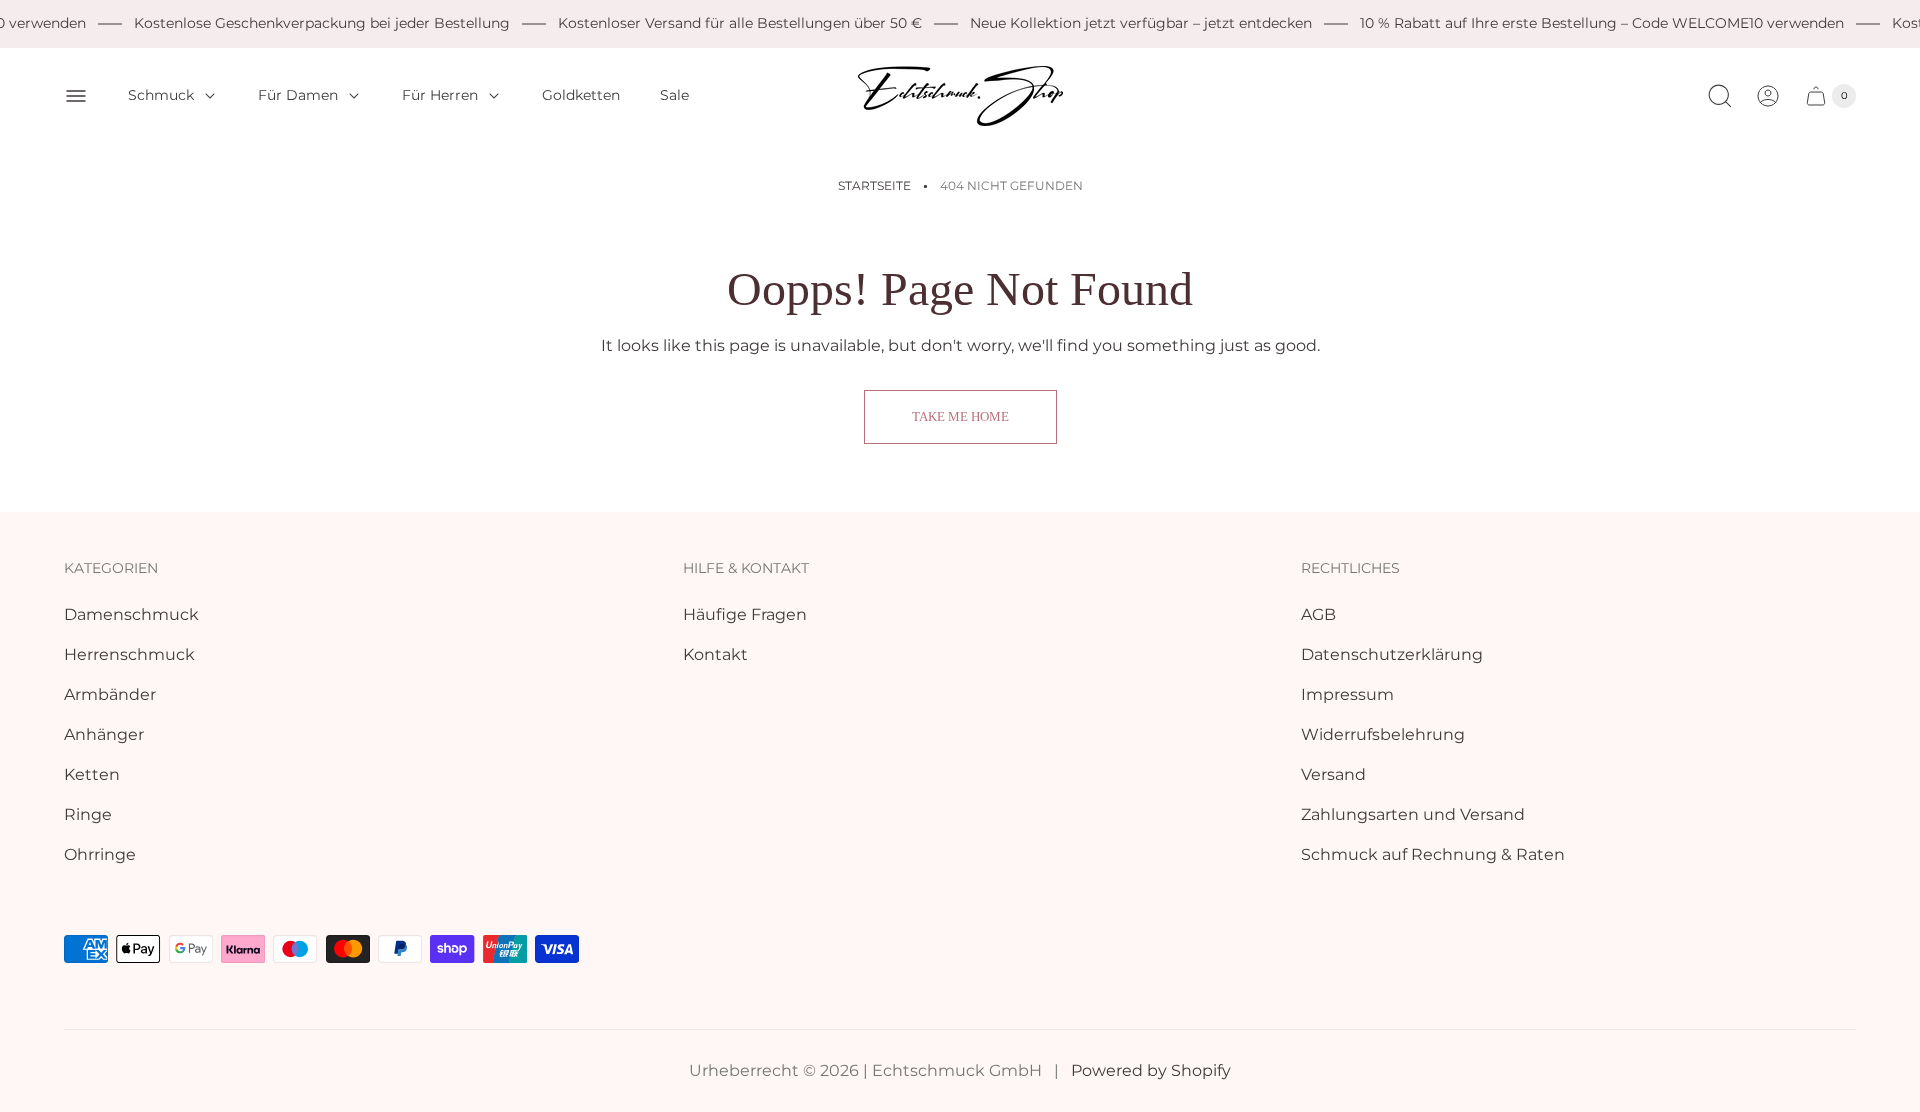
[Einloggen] (1768, 96)
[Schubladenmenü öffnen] (76, 96)
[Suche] (1720, 96)
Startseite (874, 185)
